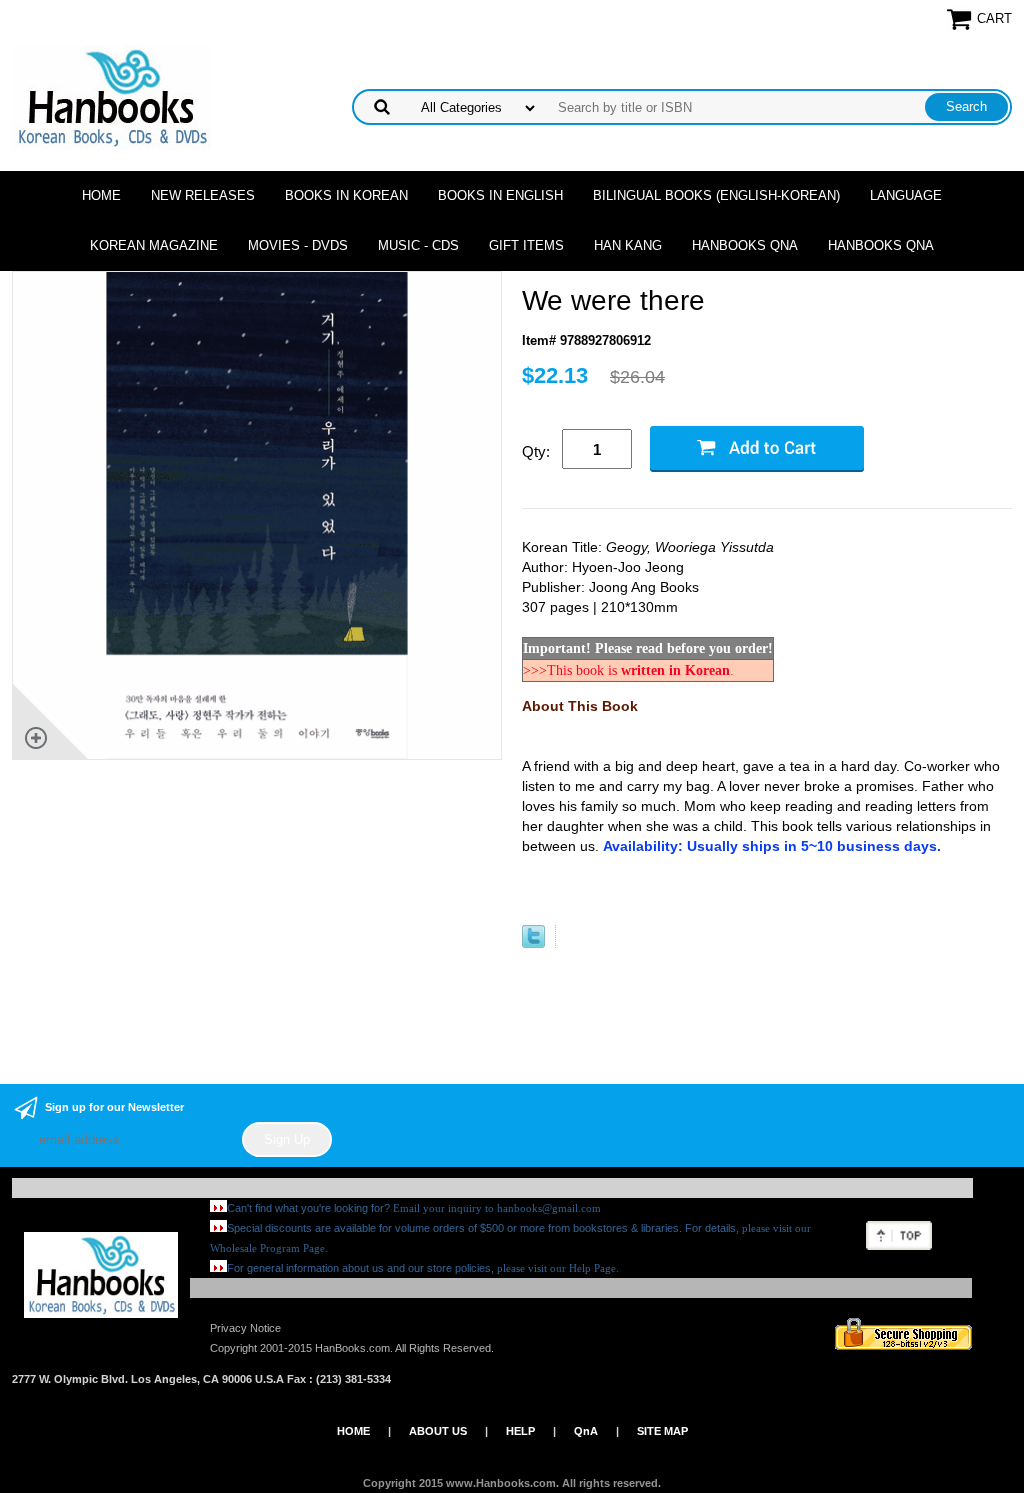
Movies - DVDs (298, 245)
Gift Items (526, 245)
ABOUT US (438, 1431)
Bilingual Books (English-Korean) (716, 195)
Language (906, 195)
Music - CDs (418, 245)
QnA (586, 1431)
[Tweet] (533, 943)
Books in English (500, 195)
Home (101, 195)
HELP (520, 1431)
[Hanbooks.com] (111, 96)
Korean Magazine (154, 245)
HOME (353, 1431)
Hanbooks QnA (745, 245)
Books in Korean (346, 195)
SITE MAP (662, 1431)
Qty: (536, 451)
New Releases (203, 195)
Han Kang (628, 245)
